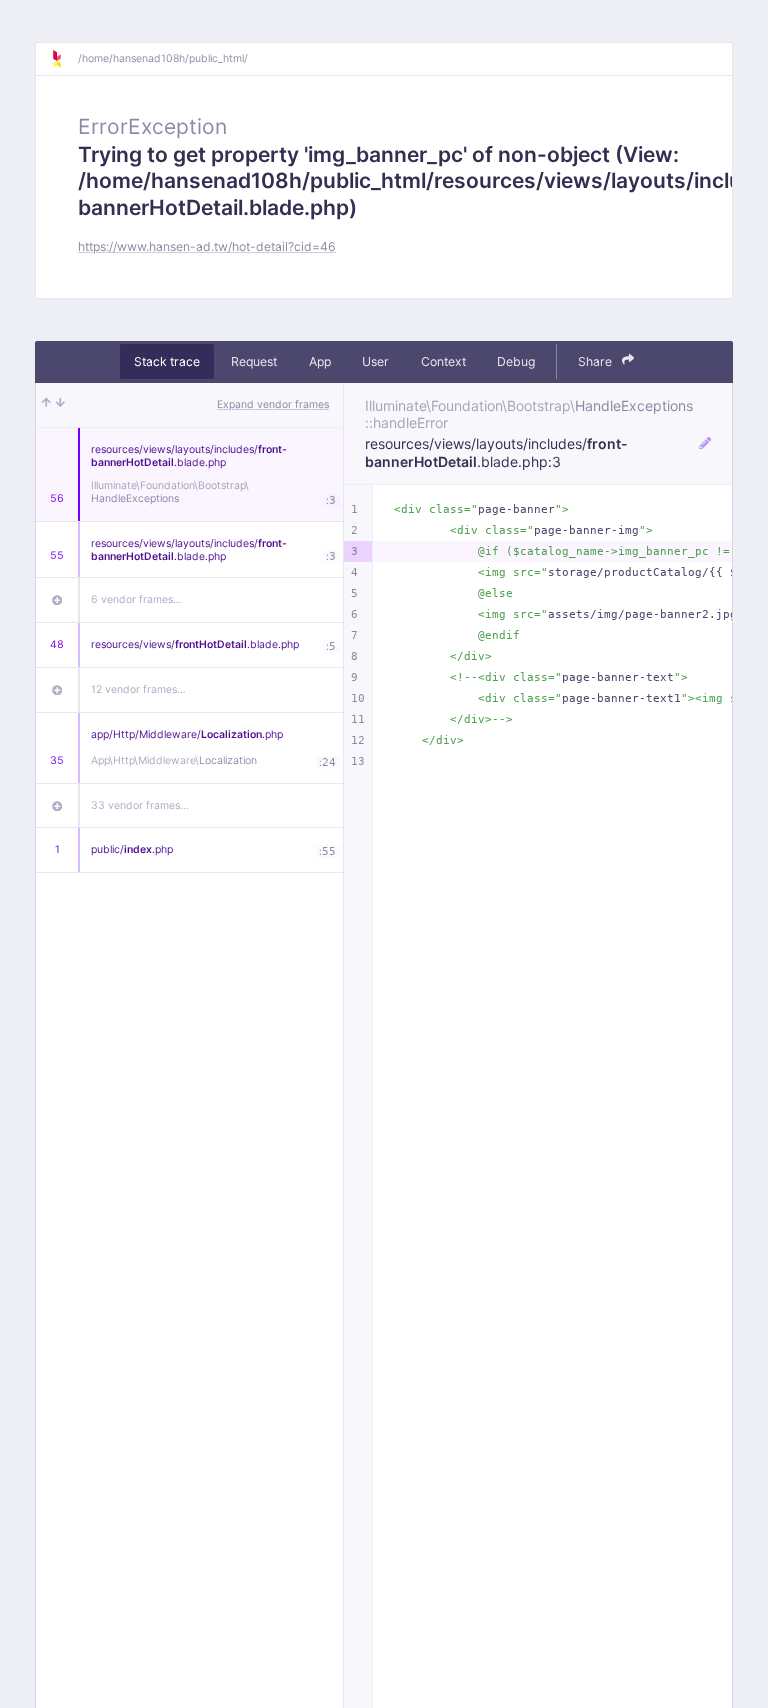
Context (443, 361)
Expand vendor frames (273, 404)
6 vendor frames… (136, 599)
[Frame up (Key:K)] (46, 405)
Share (596, 361)
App (320, 361)
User (375, 361)
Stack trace (167, 361)
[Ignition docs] (64, 59)
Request (254, 361)
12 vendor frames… (138, 689)
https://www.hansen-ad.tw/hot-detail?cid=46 (207, 246)
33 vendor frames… (140, 805)
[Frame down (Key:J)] (60, 405)
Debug (516, 361)
